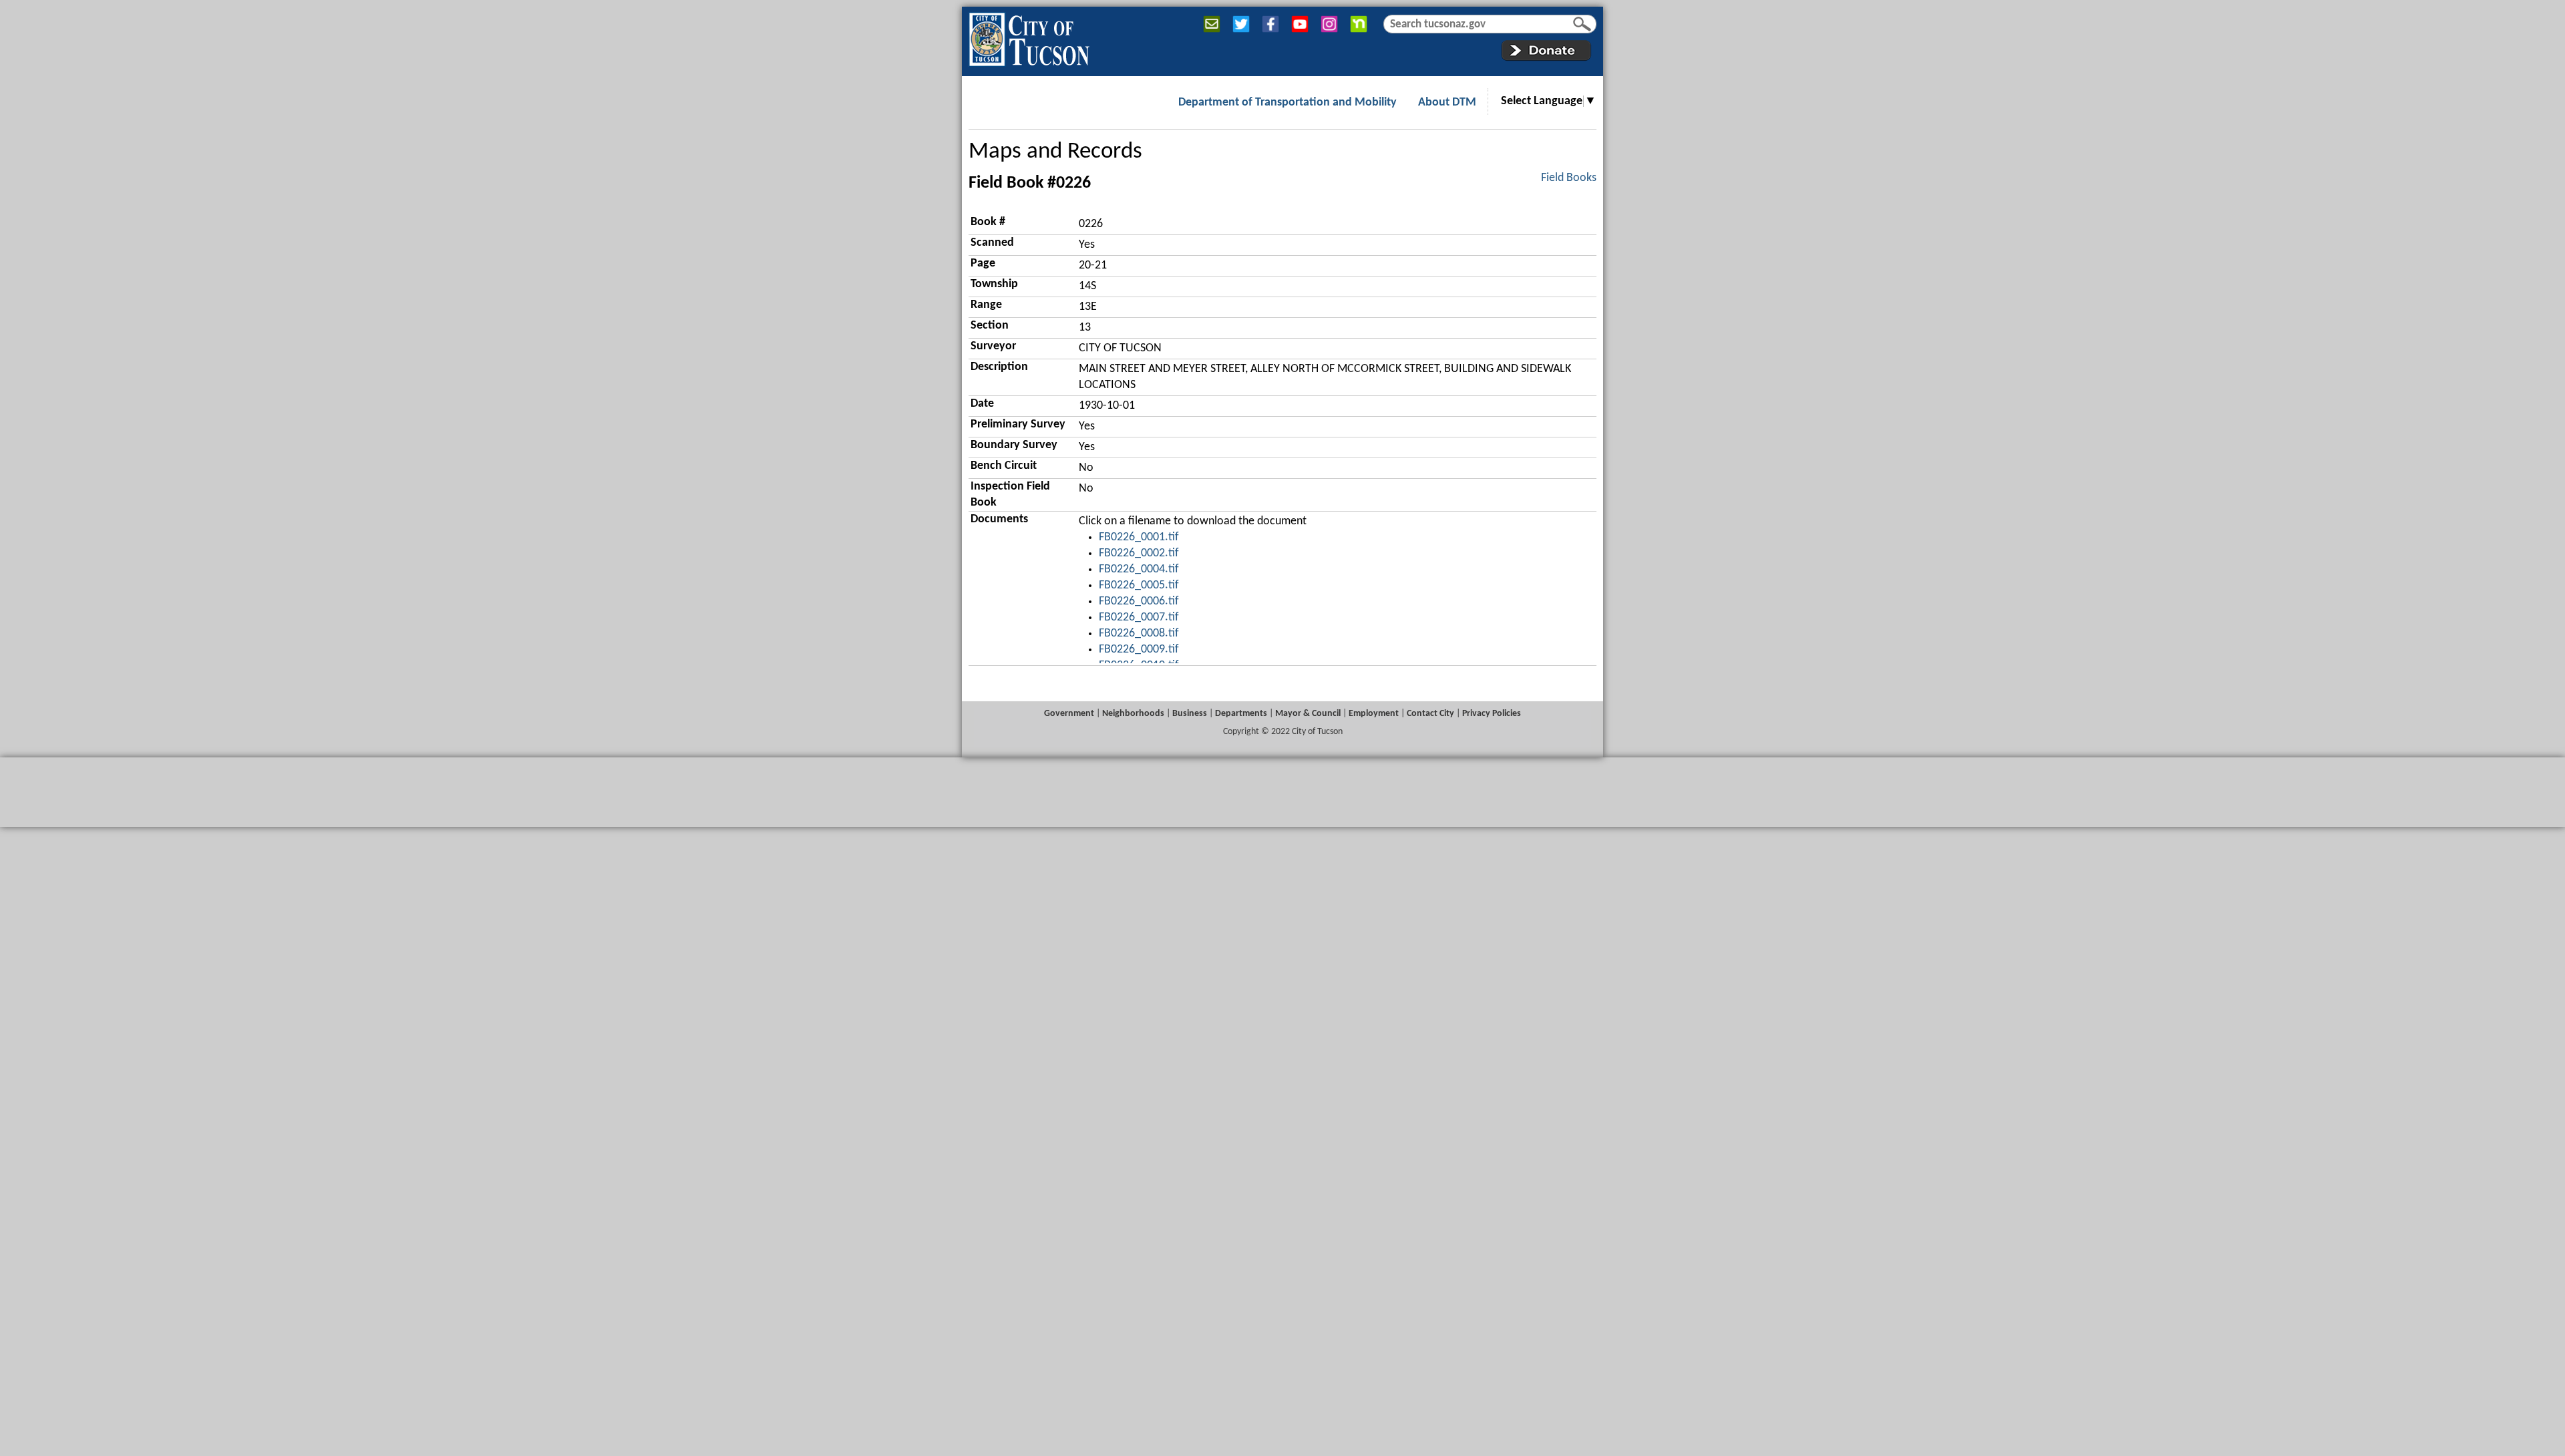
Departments (1241, 714)
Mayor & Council (1308, 714)
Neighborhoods (1133, 714)
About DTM (1447, 103)
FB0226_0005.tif (1139, 585)
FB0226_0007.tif (1139, 617)
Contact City (1430, 714)
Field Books (1569, 178)
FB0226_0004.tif (1139, 569)
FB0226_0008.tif (1139, 633)
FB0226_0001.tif (1139, 537)
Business (1190, 714)
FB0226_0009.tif (1139, 650)
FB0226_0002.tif (1139, 553)
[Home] (1029, 37)
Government (1069, 714)
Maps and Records (1055, 152)
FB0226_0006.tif (1139, 601)
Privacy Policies (1492, 714)
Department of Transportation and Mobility (1288, 103)
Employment (1374, 714)
